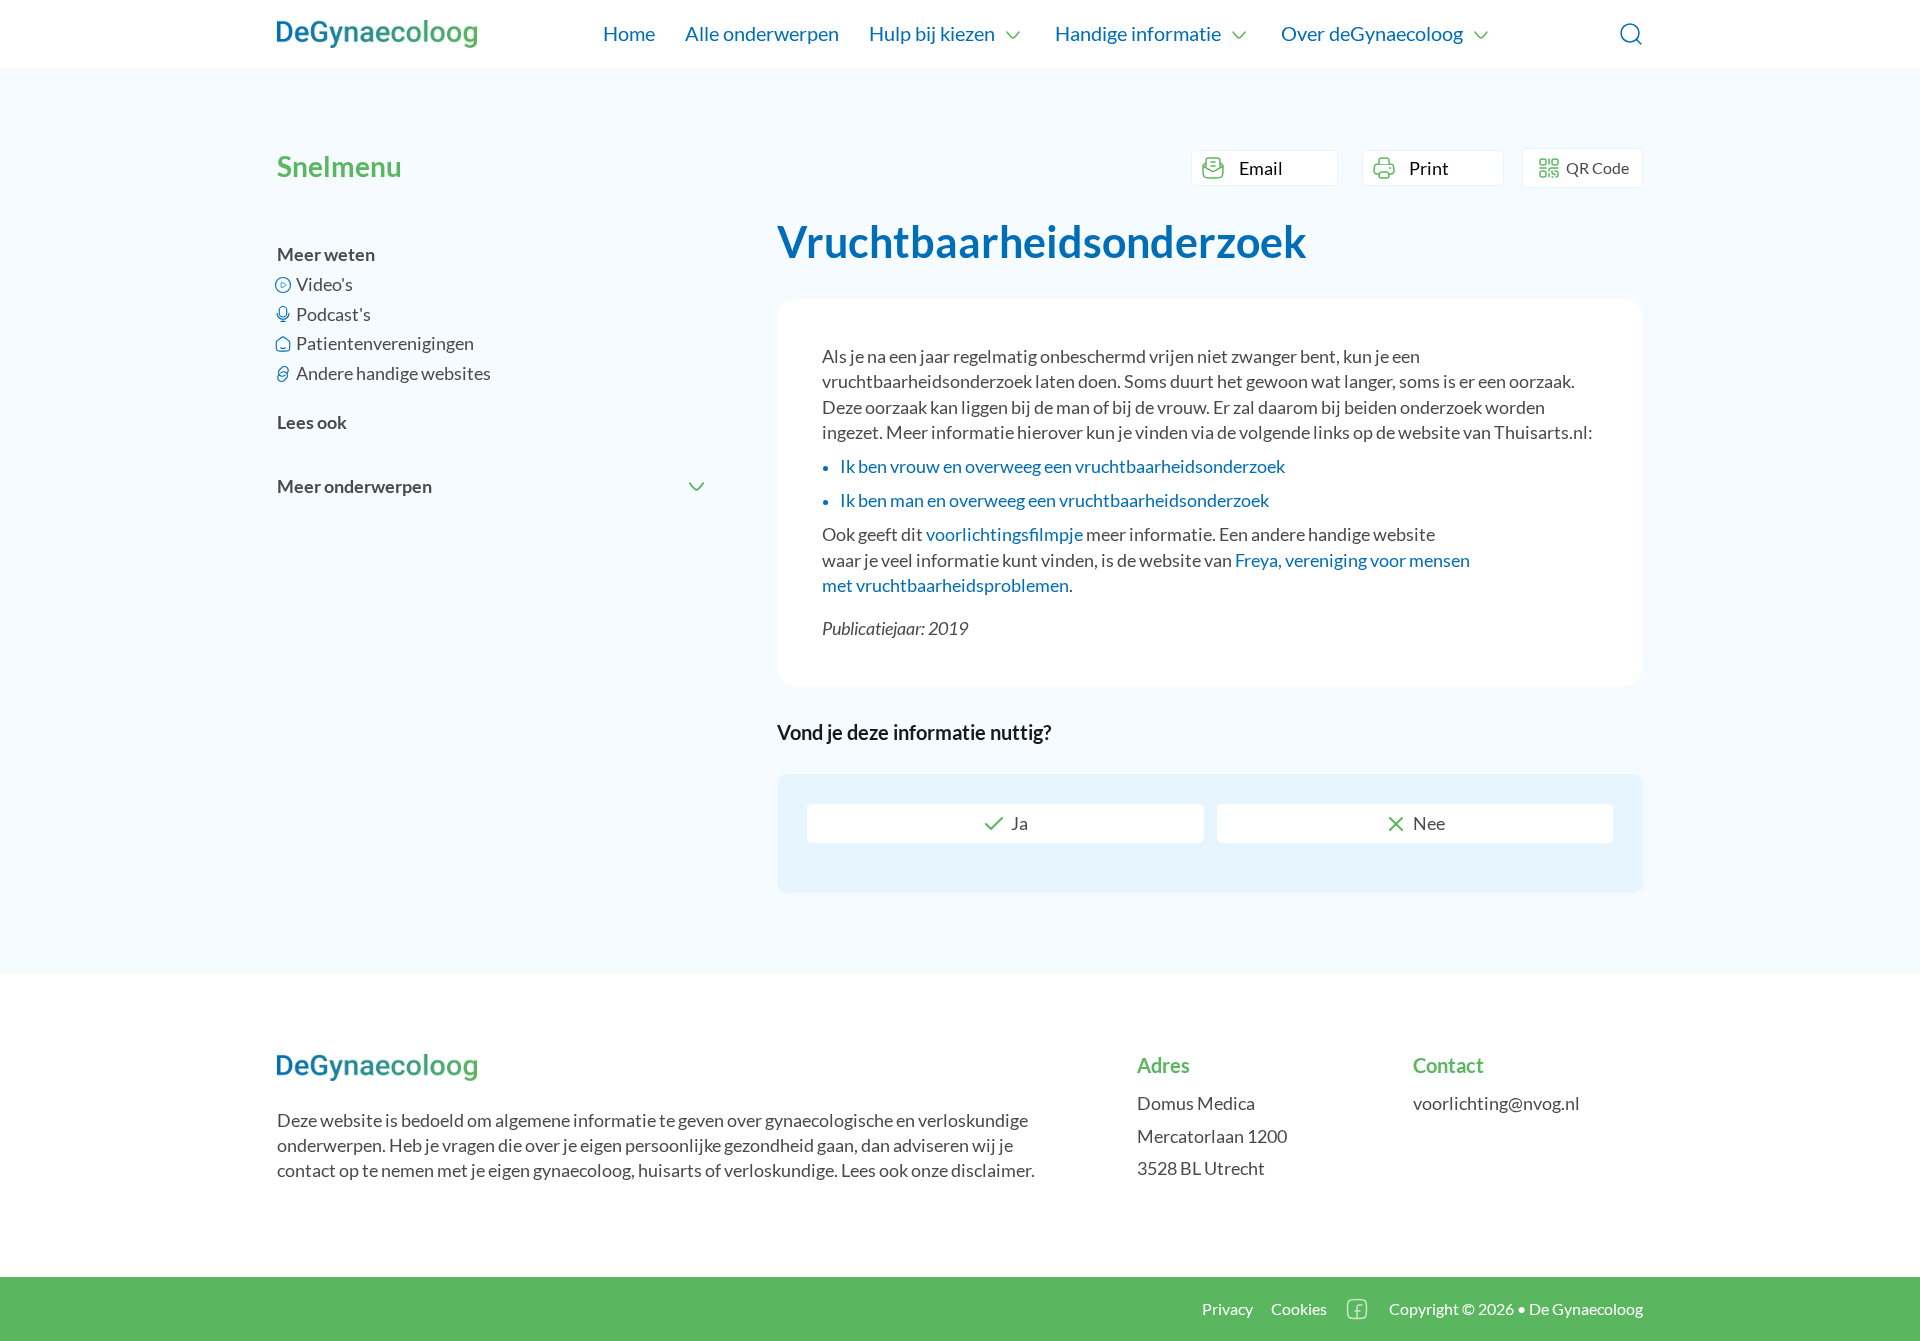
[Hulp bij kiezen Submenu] (1013, 34)
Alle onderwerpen (762, 33)
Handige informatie (1138, 33)
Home (629, 33)
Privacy (1227, 1308)
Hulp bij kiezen (932, 33)
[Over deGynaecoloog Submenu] (1481, 34)
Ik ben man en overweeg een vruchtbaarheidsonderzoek (1054, 500)
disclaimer (991, 1170)
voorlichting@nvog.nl (1496, 1103)
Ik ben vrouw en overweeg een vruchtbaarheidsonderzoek (1062, 466)
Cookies (1299, 1308)
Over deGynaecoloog (1372, 33)
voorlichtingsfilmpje (1004, 534)
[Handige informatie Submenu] (1239, 34)
